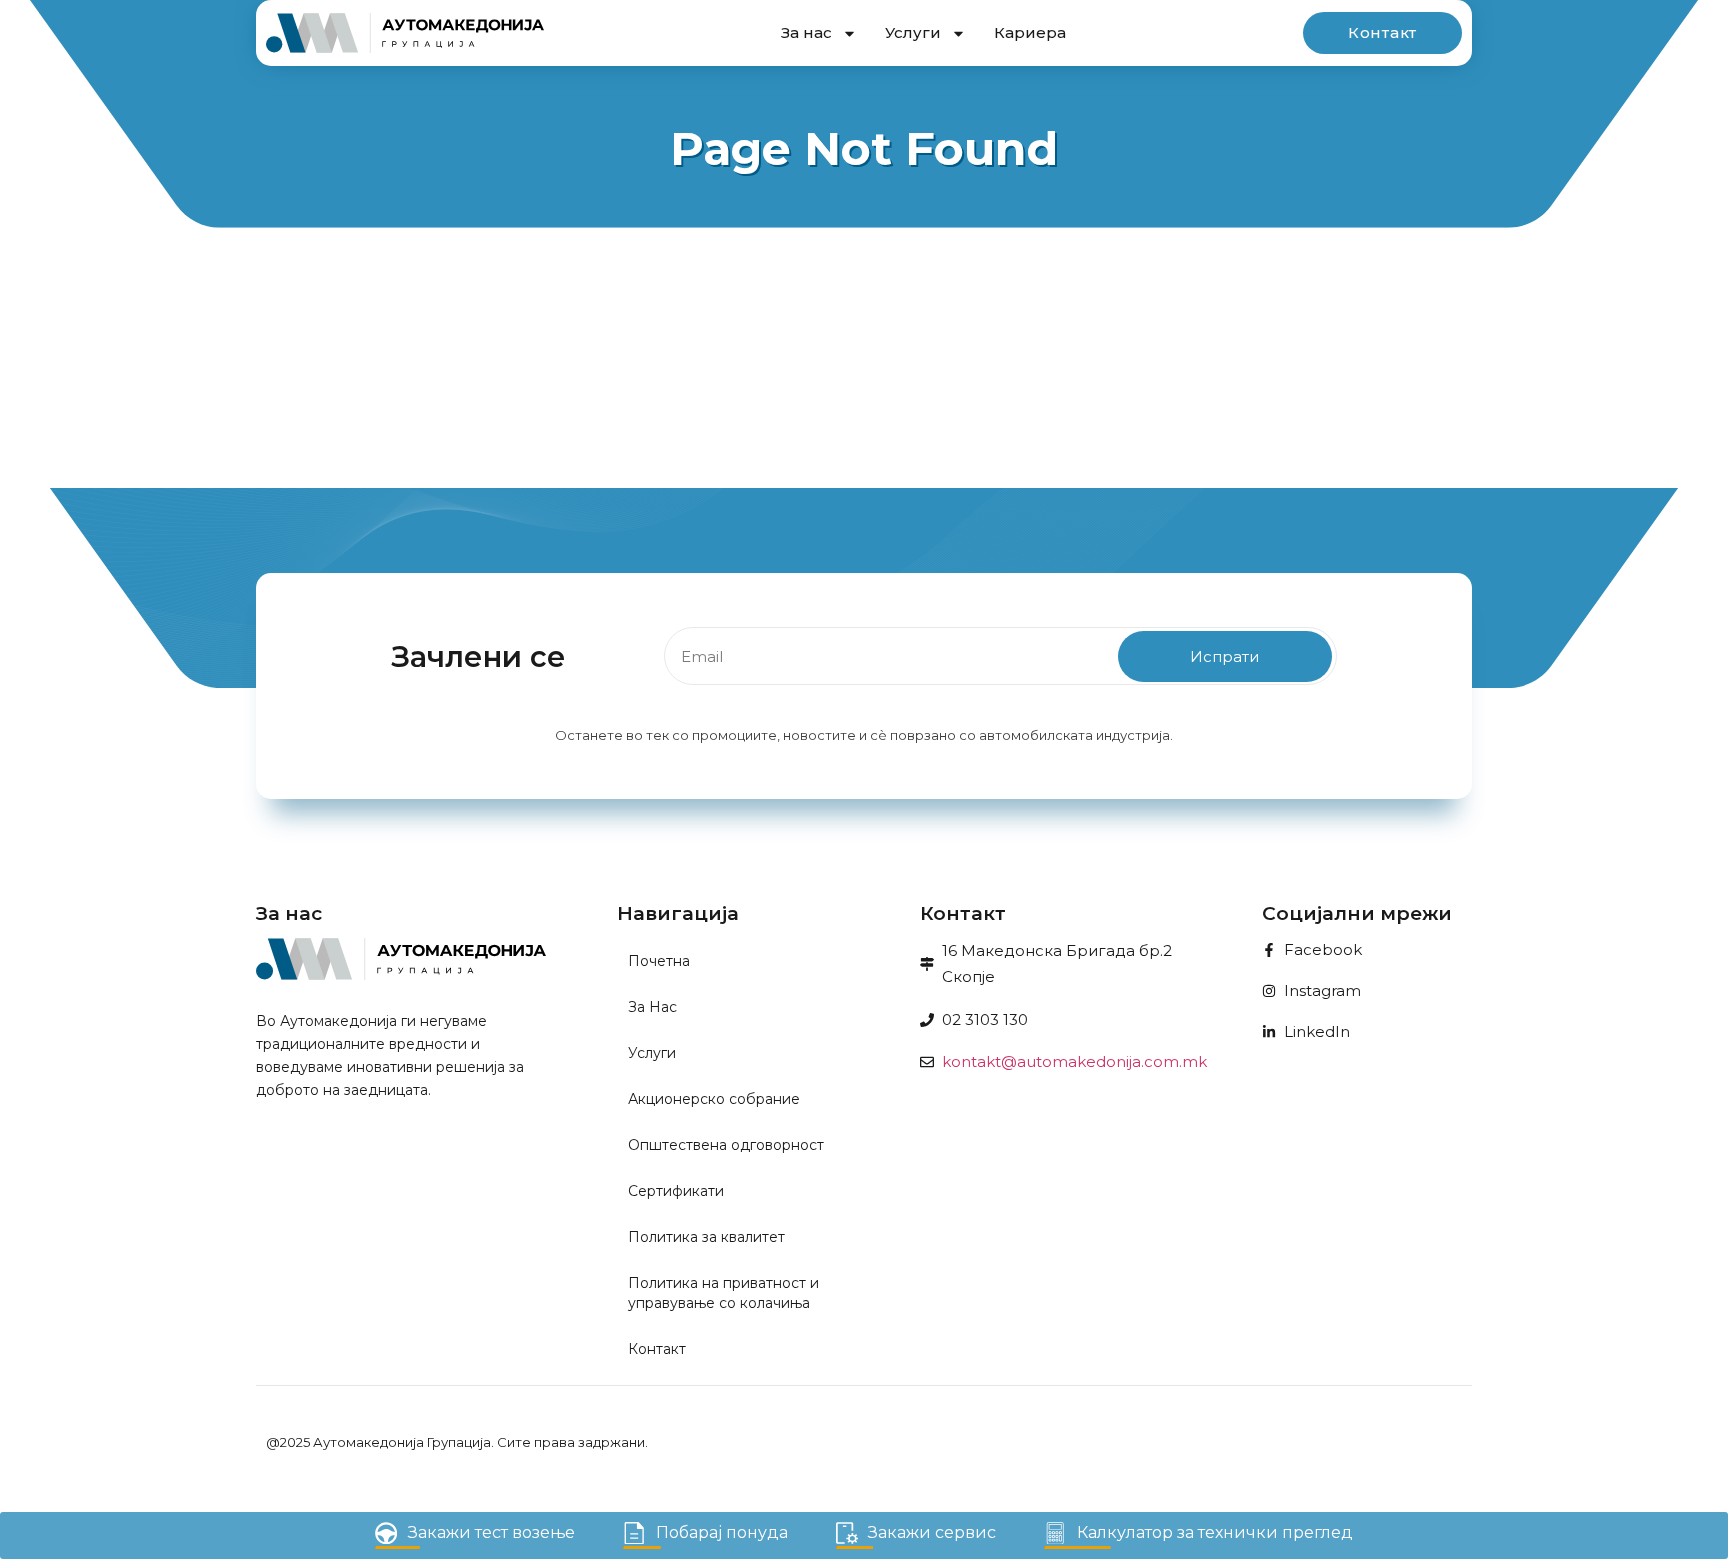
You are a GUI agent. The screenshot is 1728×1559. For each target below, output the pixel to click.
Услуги (913, 32)
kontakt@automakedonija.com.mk (1074, 1061)
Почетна (659, 961)
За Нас (652, 1007)
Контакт (657, 1349)
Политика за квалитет (706, 1237)
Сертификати (676, 1191)
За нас (806, 32)
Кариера (1030, 32)
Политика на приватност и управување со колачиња (723, 1293)
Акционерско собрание (714, 1099)
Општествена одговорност (726, 1145)
